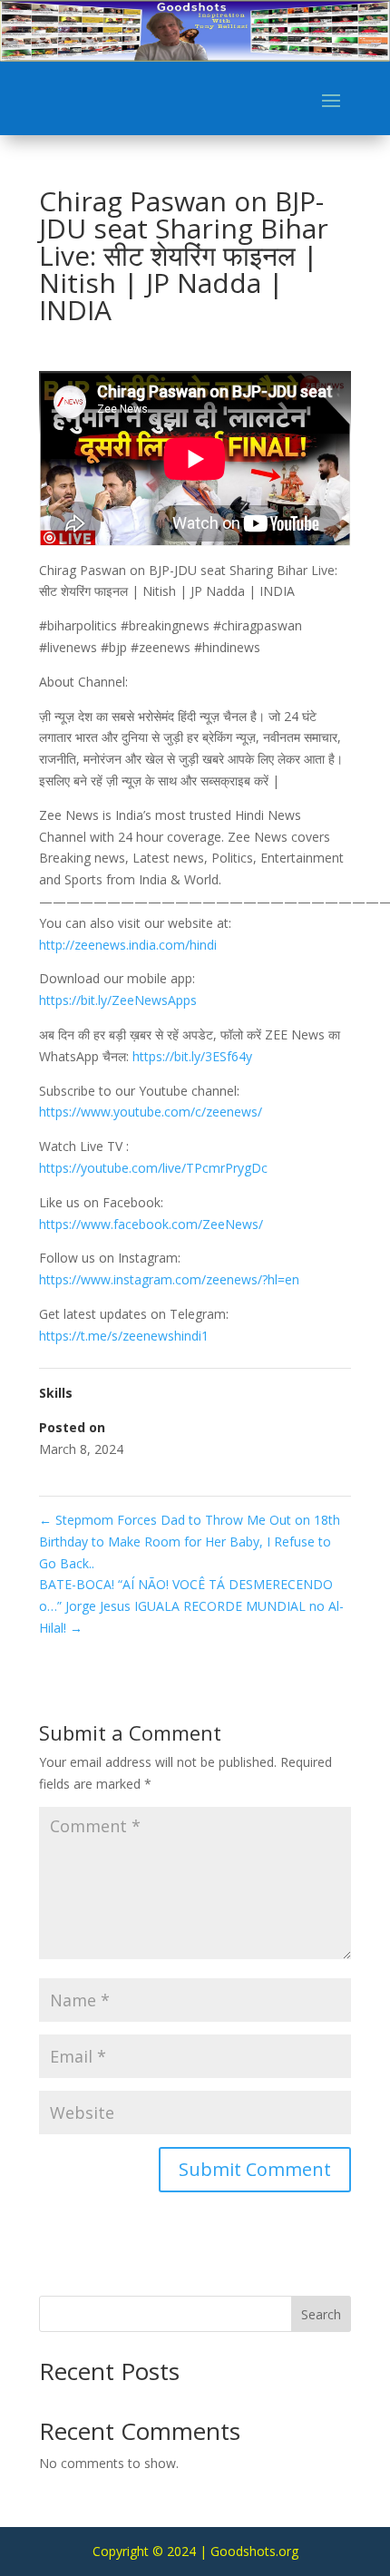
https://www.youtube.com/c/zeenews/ (151, 1112)
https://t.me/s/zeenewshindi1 (124, 1336)
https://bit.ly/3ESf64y (192, 1056)
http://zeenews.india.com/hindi (128, 945)
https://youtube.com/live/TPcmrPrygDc (153, 1168)
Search (321, 2314)
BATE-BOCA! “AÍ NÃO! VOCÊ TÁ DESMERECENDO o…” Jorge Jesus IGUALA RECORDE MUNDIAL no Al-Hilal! (191, 1606)
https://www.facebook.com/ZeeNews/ (151, 1224)
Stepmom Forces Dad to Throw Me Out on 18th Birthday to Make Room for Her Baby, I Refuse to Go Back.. (190, 1542)
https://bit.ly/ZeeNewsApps (118, 1000)
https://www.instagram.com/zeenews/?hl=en (169, 1279)
